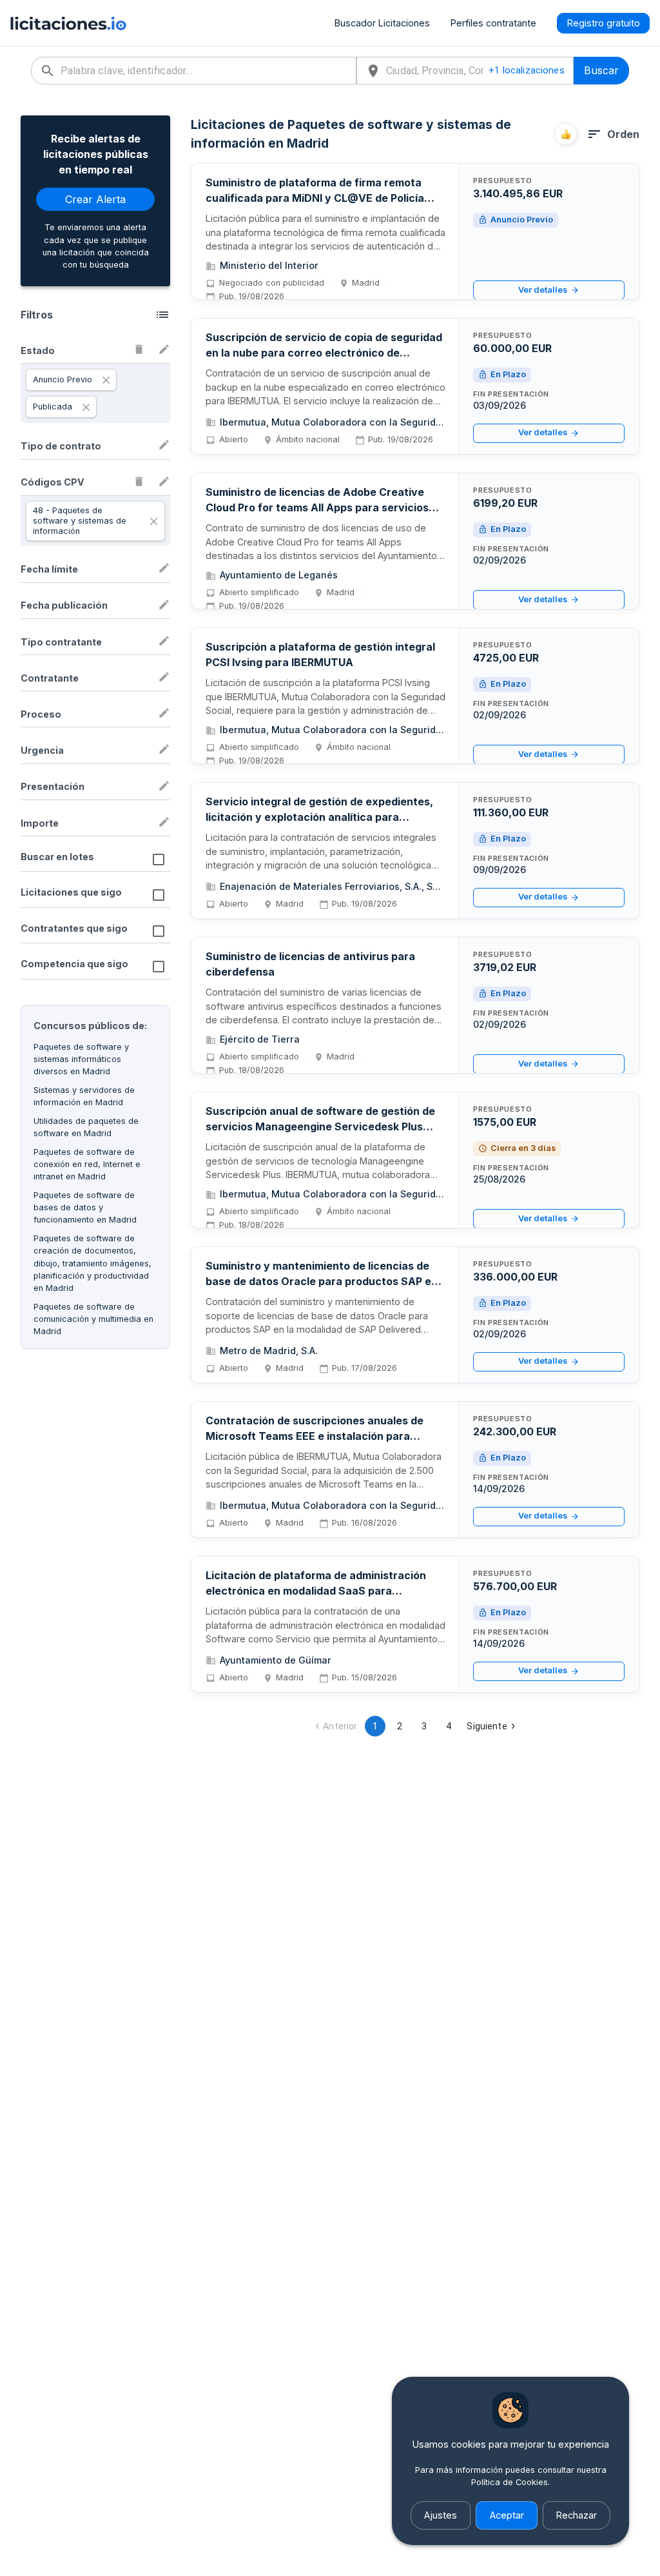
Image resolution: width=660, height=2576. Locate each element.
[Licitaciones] (68, 23)
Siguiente (487, 1726)
